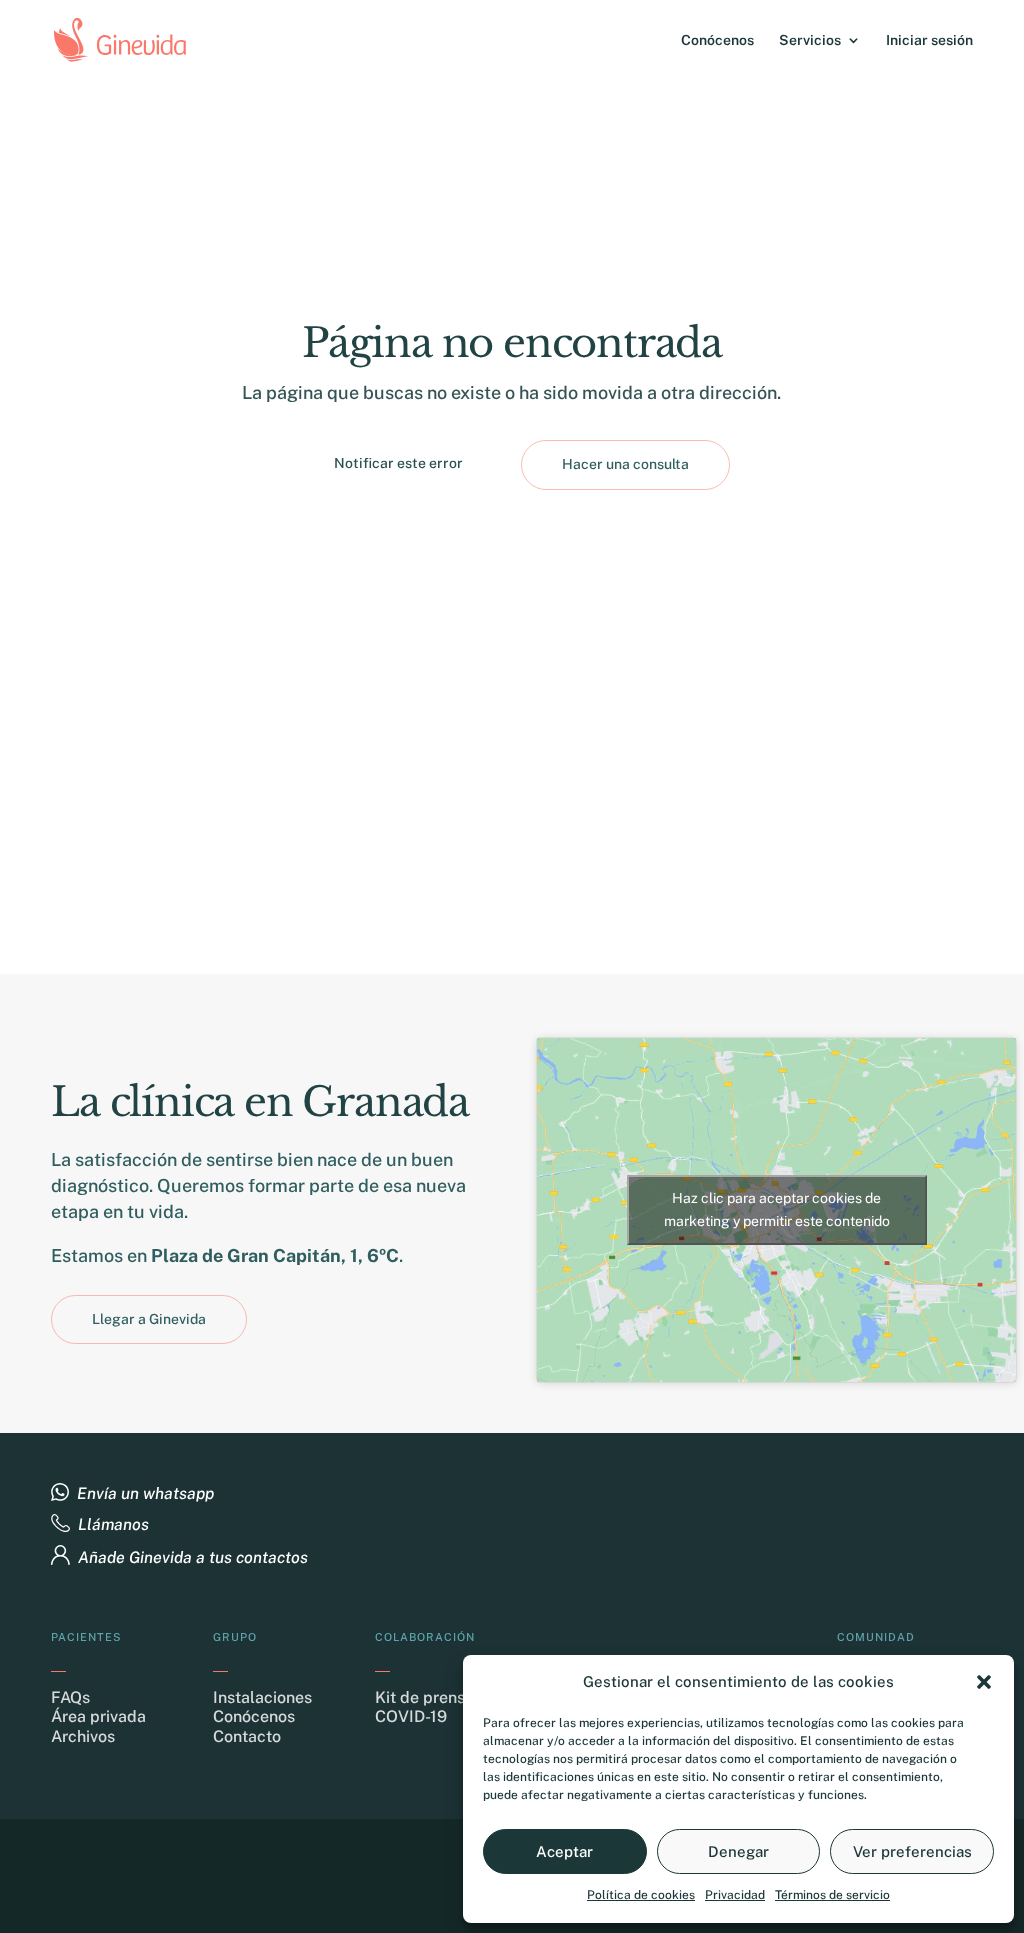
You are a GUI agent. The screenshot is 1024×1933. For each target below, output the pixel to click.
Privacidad (735, 1895)
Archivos (83, 1736)
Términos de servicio (832, 1895)
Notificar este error (398, 463)
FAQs (70, 1697)
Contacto (247, 1736)
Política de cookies (641, 1895)
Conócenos (717, 40)
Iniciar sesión (929, 40)
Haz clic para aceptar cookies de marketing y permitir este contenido (777, 1209)
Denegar (738, 1851)
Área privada (98, 1716)
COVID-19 (411, 1716)
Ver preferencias (912, 1851)
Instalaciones (262, 1697)
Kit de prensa (424, 1697)
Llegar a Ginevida (149, 1319)
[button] (984, 1682)
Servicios (810, 40)
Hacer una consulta (625, 464)
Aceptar (564, 1851)
